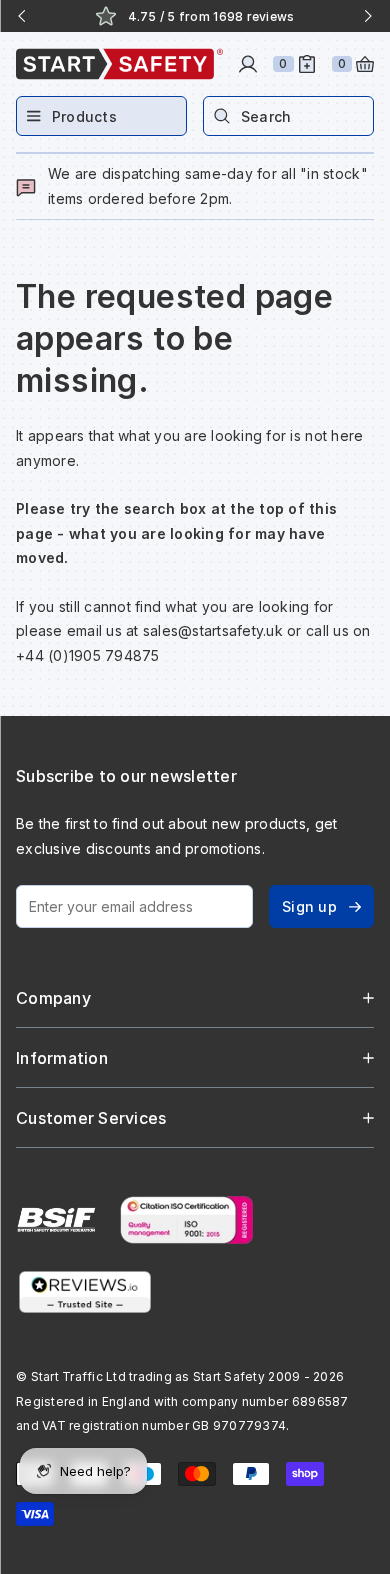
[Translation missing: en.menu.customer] (248, 64)
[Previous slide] (22, 16)
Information (62, 1058)
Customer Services (91, 1118)
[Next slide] (368, 16)
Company (53, 998)
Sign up (309, 906)
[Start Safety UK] (119, 64)
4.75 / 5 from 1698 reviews (211, 16)
